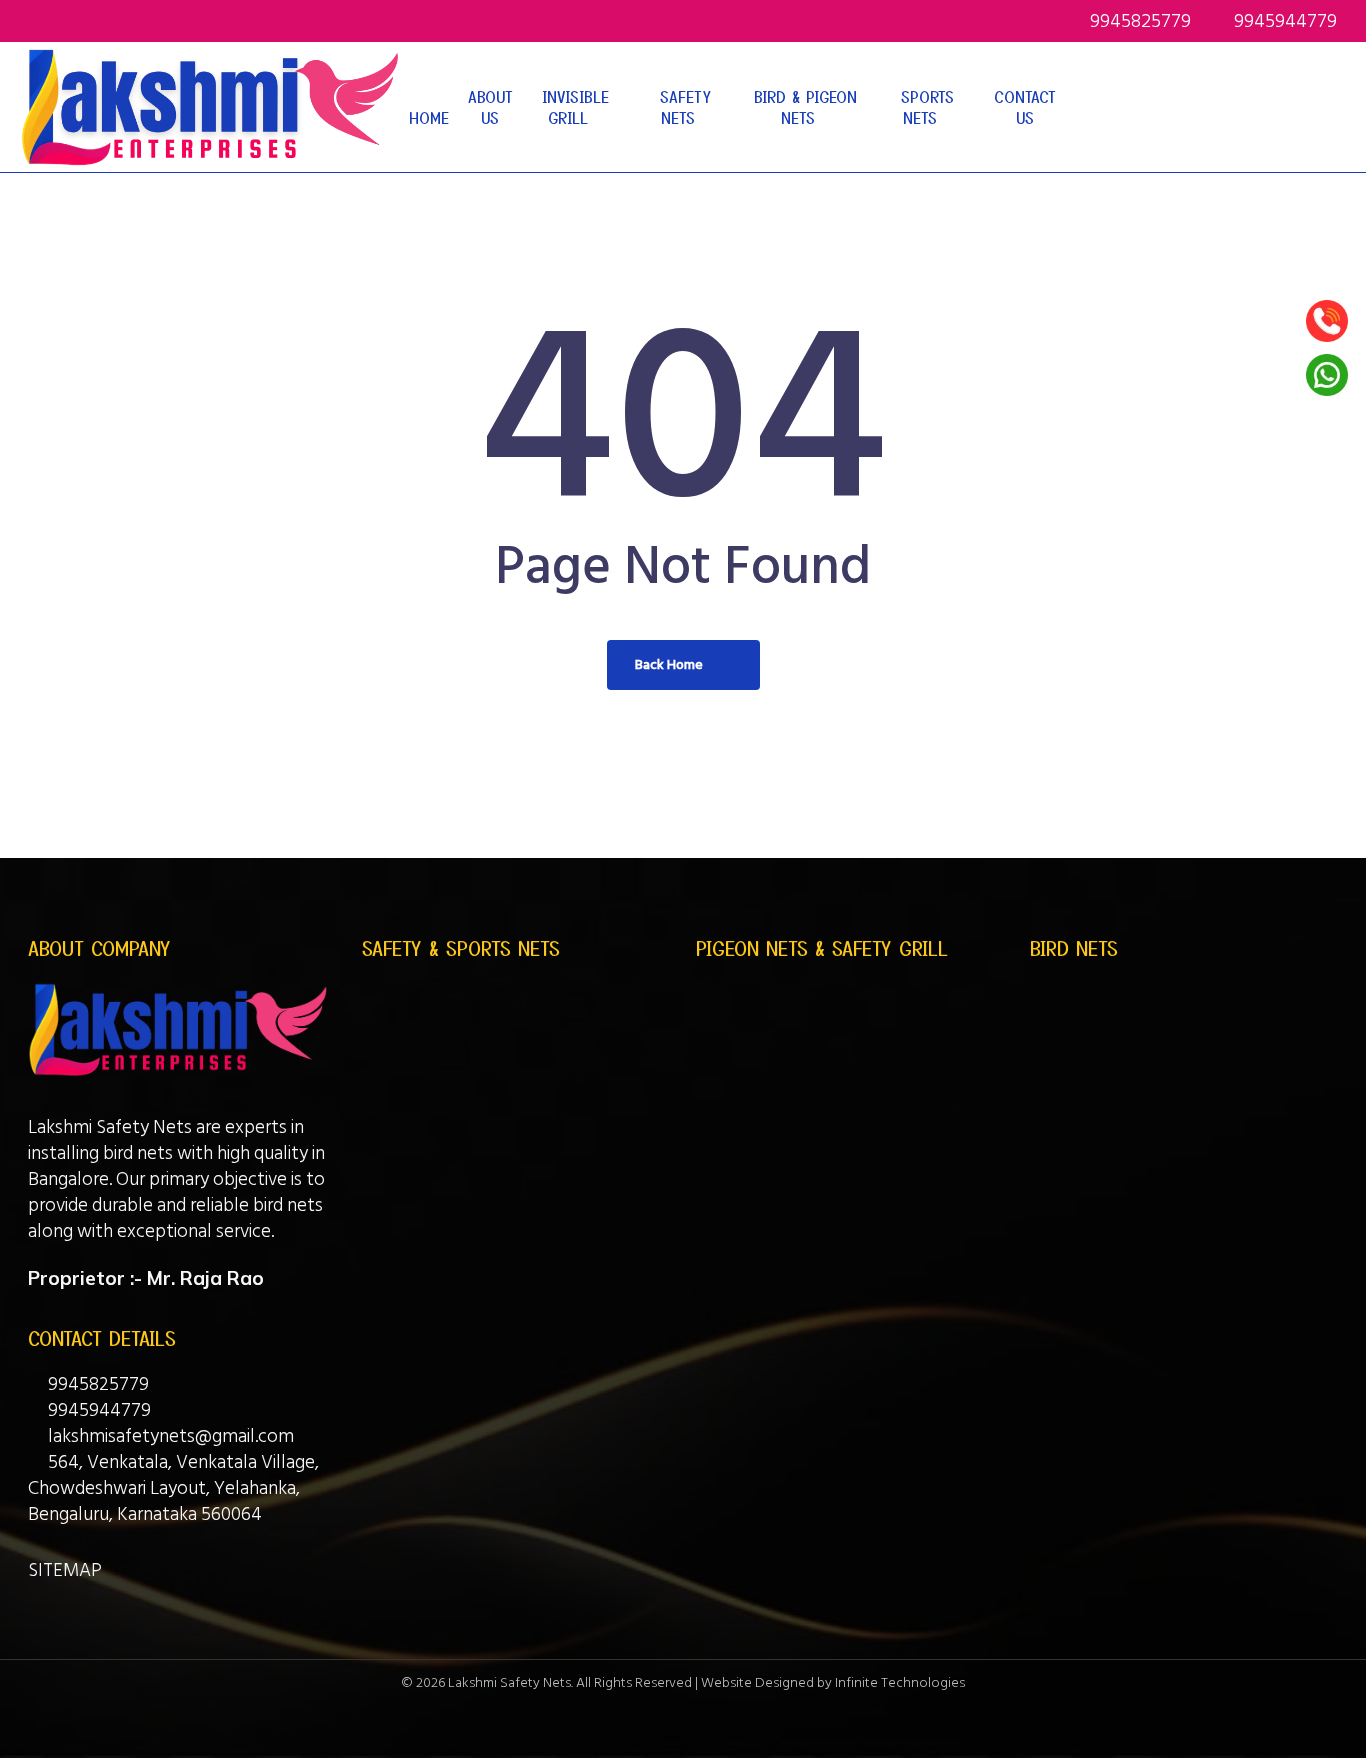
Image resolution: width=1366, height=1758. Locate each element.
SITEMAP (65, 1570)
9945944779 (97, 1410)
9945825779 (96, 1384)
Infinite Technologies (900, 1682)
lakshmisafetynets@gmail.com (169, 1436)
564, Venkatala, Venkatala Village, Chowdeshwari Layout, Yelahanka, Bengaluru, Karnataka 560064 (173, 1488)
